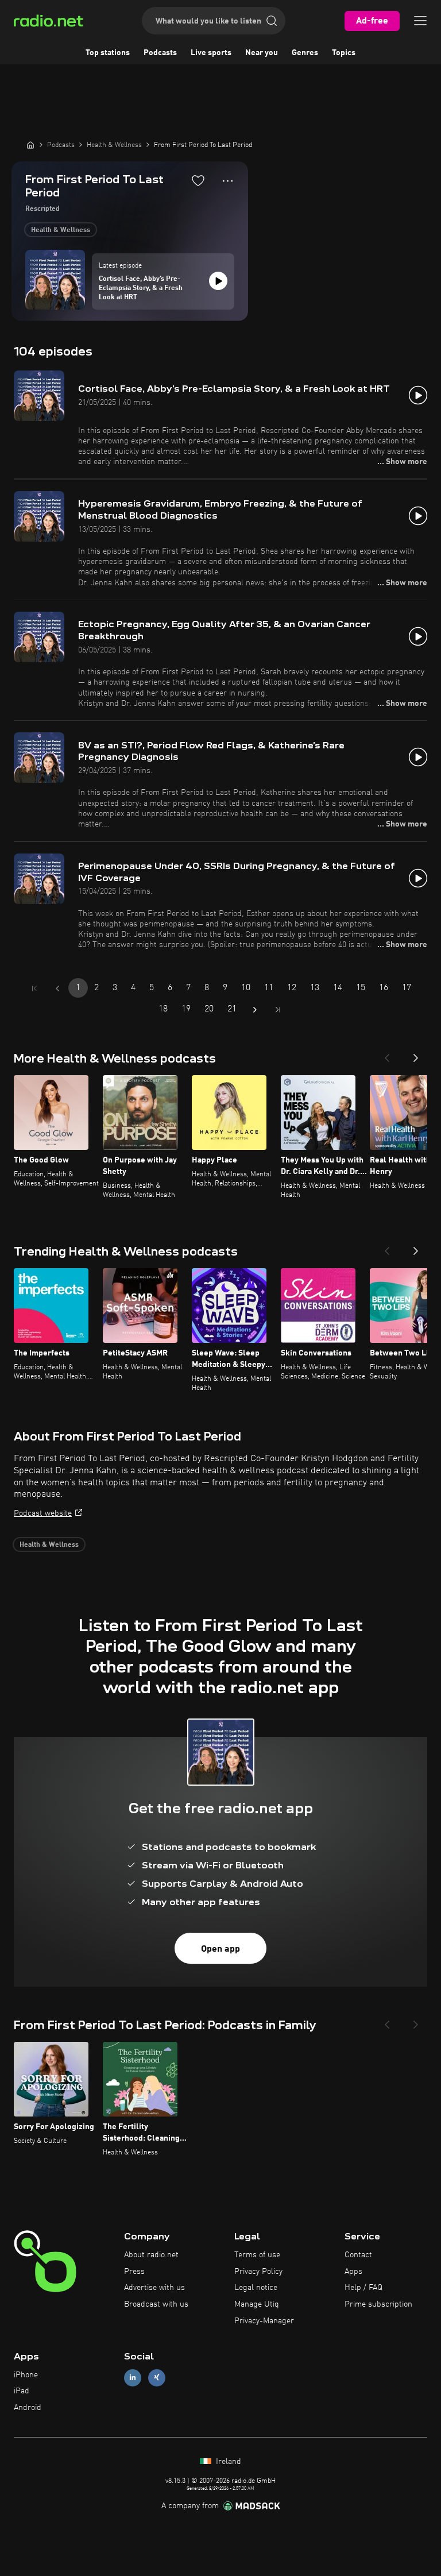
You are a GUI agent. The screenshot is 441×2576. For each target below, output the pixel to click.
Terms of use (257, 2255)
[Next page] (255, 1010)
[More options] (228, 181)
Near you (262, 53)
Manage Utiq (257, 2304)
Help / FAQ (363, 2288)
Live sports (211, 53)
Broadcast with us (156, 2304)
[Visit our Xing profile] (157, 2378)
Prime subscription (378, 2304)
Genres (305, 53)
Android (28, 2408)
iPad (22, 2391)
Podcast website (43, 1513)
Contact (358, 2255)
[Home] (30, 145)
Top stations (108, 53)
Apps (353, 2272)
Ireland (227, 2462)
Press (134, 2272)
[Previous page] (57, 988)
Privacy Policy (258, 2272)
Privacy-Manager (264, 2321)
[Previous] (387, 1055)
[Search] (272, 21)
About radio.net (151, 2255)
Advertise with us (154, 2288)
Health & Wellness (61, 230)
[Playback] (218, 281)
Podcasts (160, 53)
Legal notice (256, 2288)
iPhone (26, 2375)
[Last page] (278, 1010)
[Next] (416, 1055)
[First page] (34, 988)
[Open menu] (420, 21)
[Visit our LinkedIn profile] (133, 2378)
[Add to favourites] (198, 180)
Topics (344, 53)
